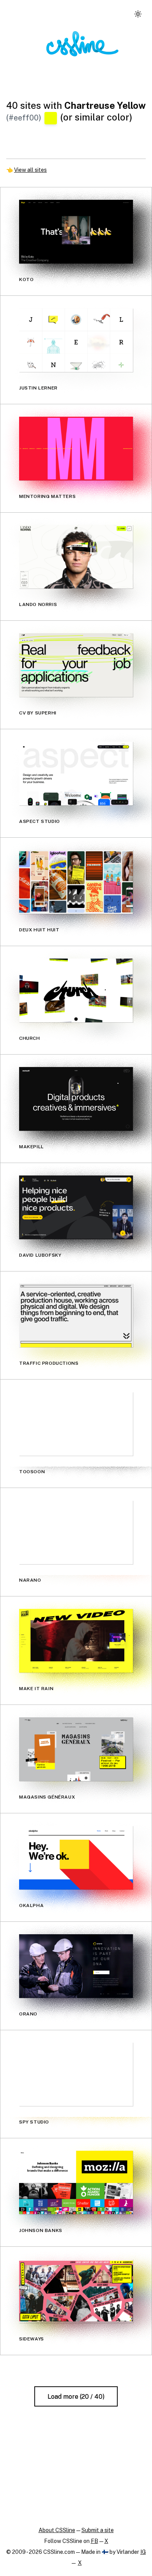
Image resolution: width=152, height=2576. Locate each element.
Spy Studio (34, 2122)
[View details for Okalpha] (76, 1858)
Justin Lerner (38, 388)
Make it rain (36, 1689)
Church (30, 1038)
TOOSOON (32, 1472)
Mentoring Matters (47, 496)
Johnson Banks (41, 2230)
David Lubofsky (40, 1255)
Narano (30, 1580)
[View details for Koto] (76, 232)
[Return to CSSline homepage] (82, 44)
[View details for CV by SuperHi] (76, 665)
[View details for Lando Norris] (76, 557)
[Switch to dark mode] (138, 14)
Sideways (32, 2339)
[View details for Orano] (76, 1966)
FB (95, 2541)
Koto (26, 279)
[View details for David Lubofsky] (76, 1207)
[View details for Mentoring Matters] (76, 449)
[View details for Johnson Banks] (76, 2183)
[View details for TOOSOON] (76, 1424)
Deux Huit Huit (39, 930)
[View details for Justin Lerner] (76, 340)
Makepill (32, 1147)
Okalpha (31, 1905)
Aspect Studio (40, 821)
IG (143, 2552)
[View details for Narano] (76, 1532)
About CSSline (57, 2530)
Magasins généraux (47, 1797)
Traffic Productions (49, 1363)
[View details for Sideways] (76, 2291)
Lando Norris (38, 604)
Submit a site (98, 2530)
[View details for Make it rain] (76, 1641)
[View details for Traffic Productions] (76, 1315)
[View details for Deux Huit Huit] (76, 882)
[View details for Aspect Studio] (76, 774)
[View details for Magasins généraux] (76, 1749)
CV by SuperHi (38, 713)
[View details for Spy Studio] (76, 2074)
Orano (28, 2014)
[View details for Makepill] (76, 1099)
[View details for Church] (76, 990)
